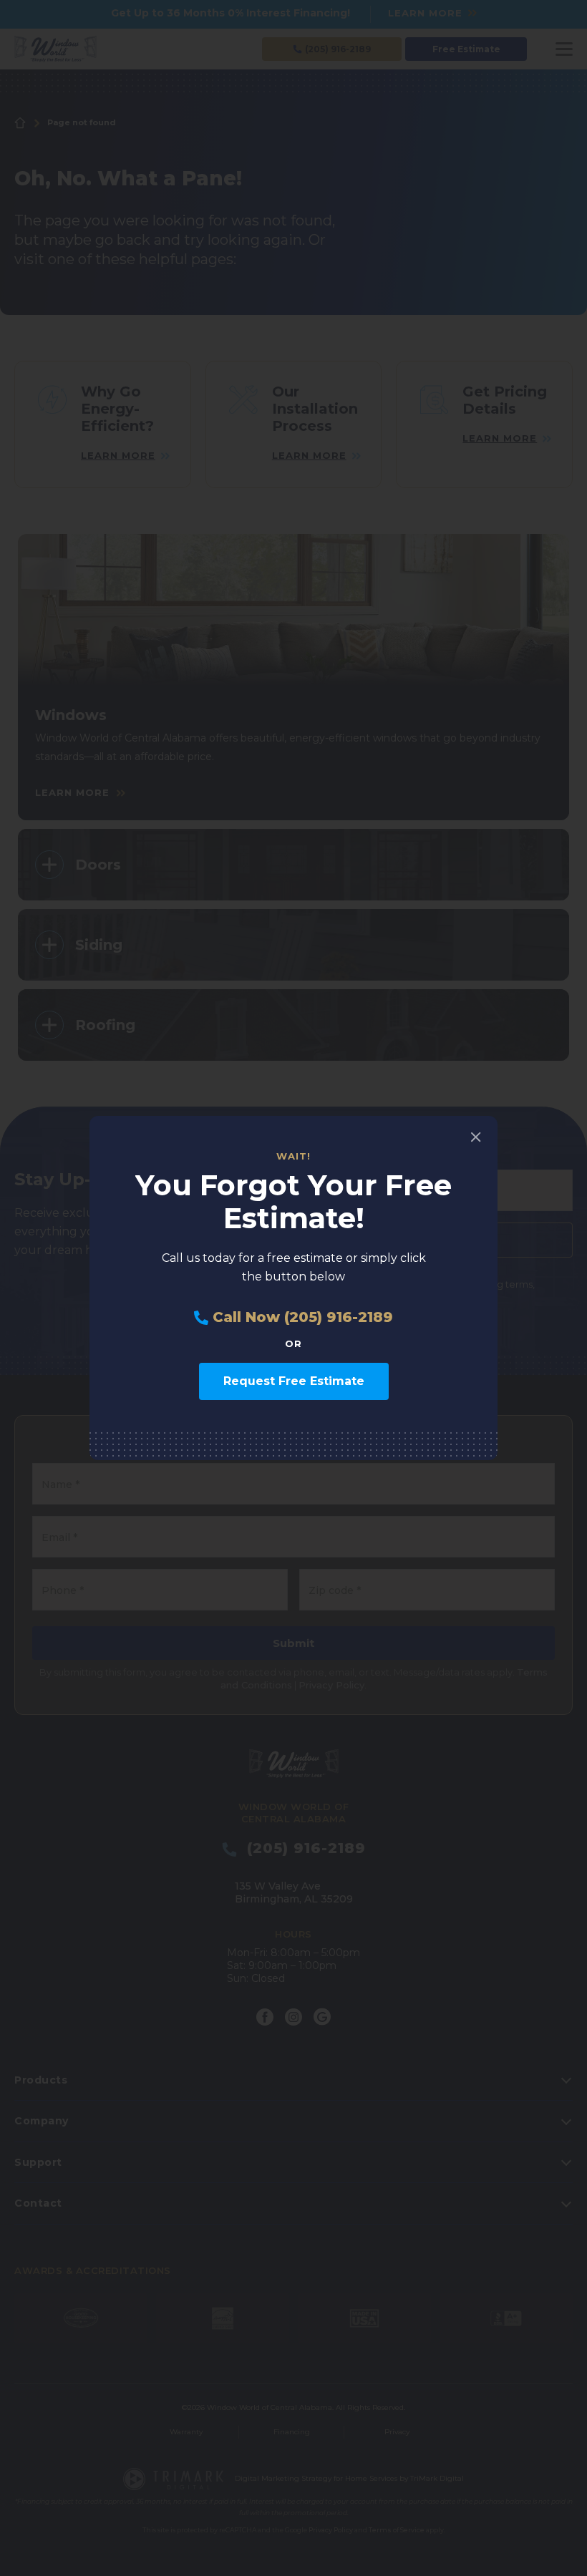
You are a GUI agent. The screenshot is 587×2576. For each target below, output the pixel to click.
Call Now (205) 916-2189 (301, 1317)
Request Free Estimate (294, 1381)
